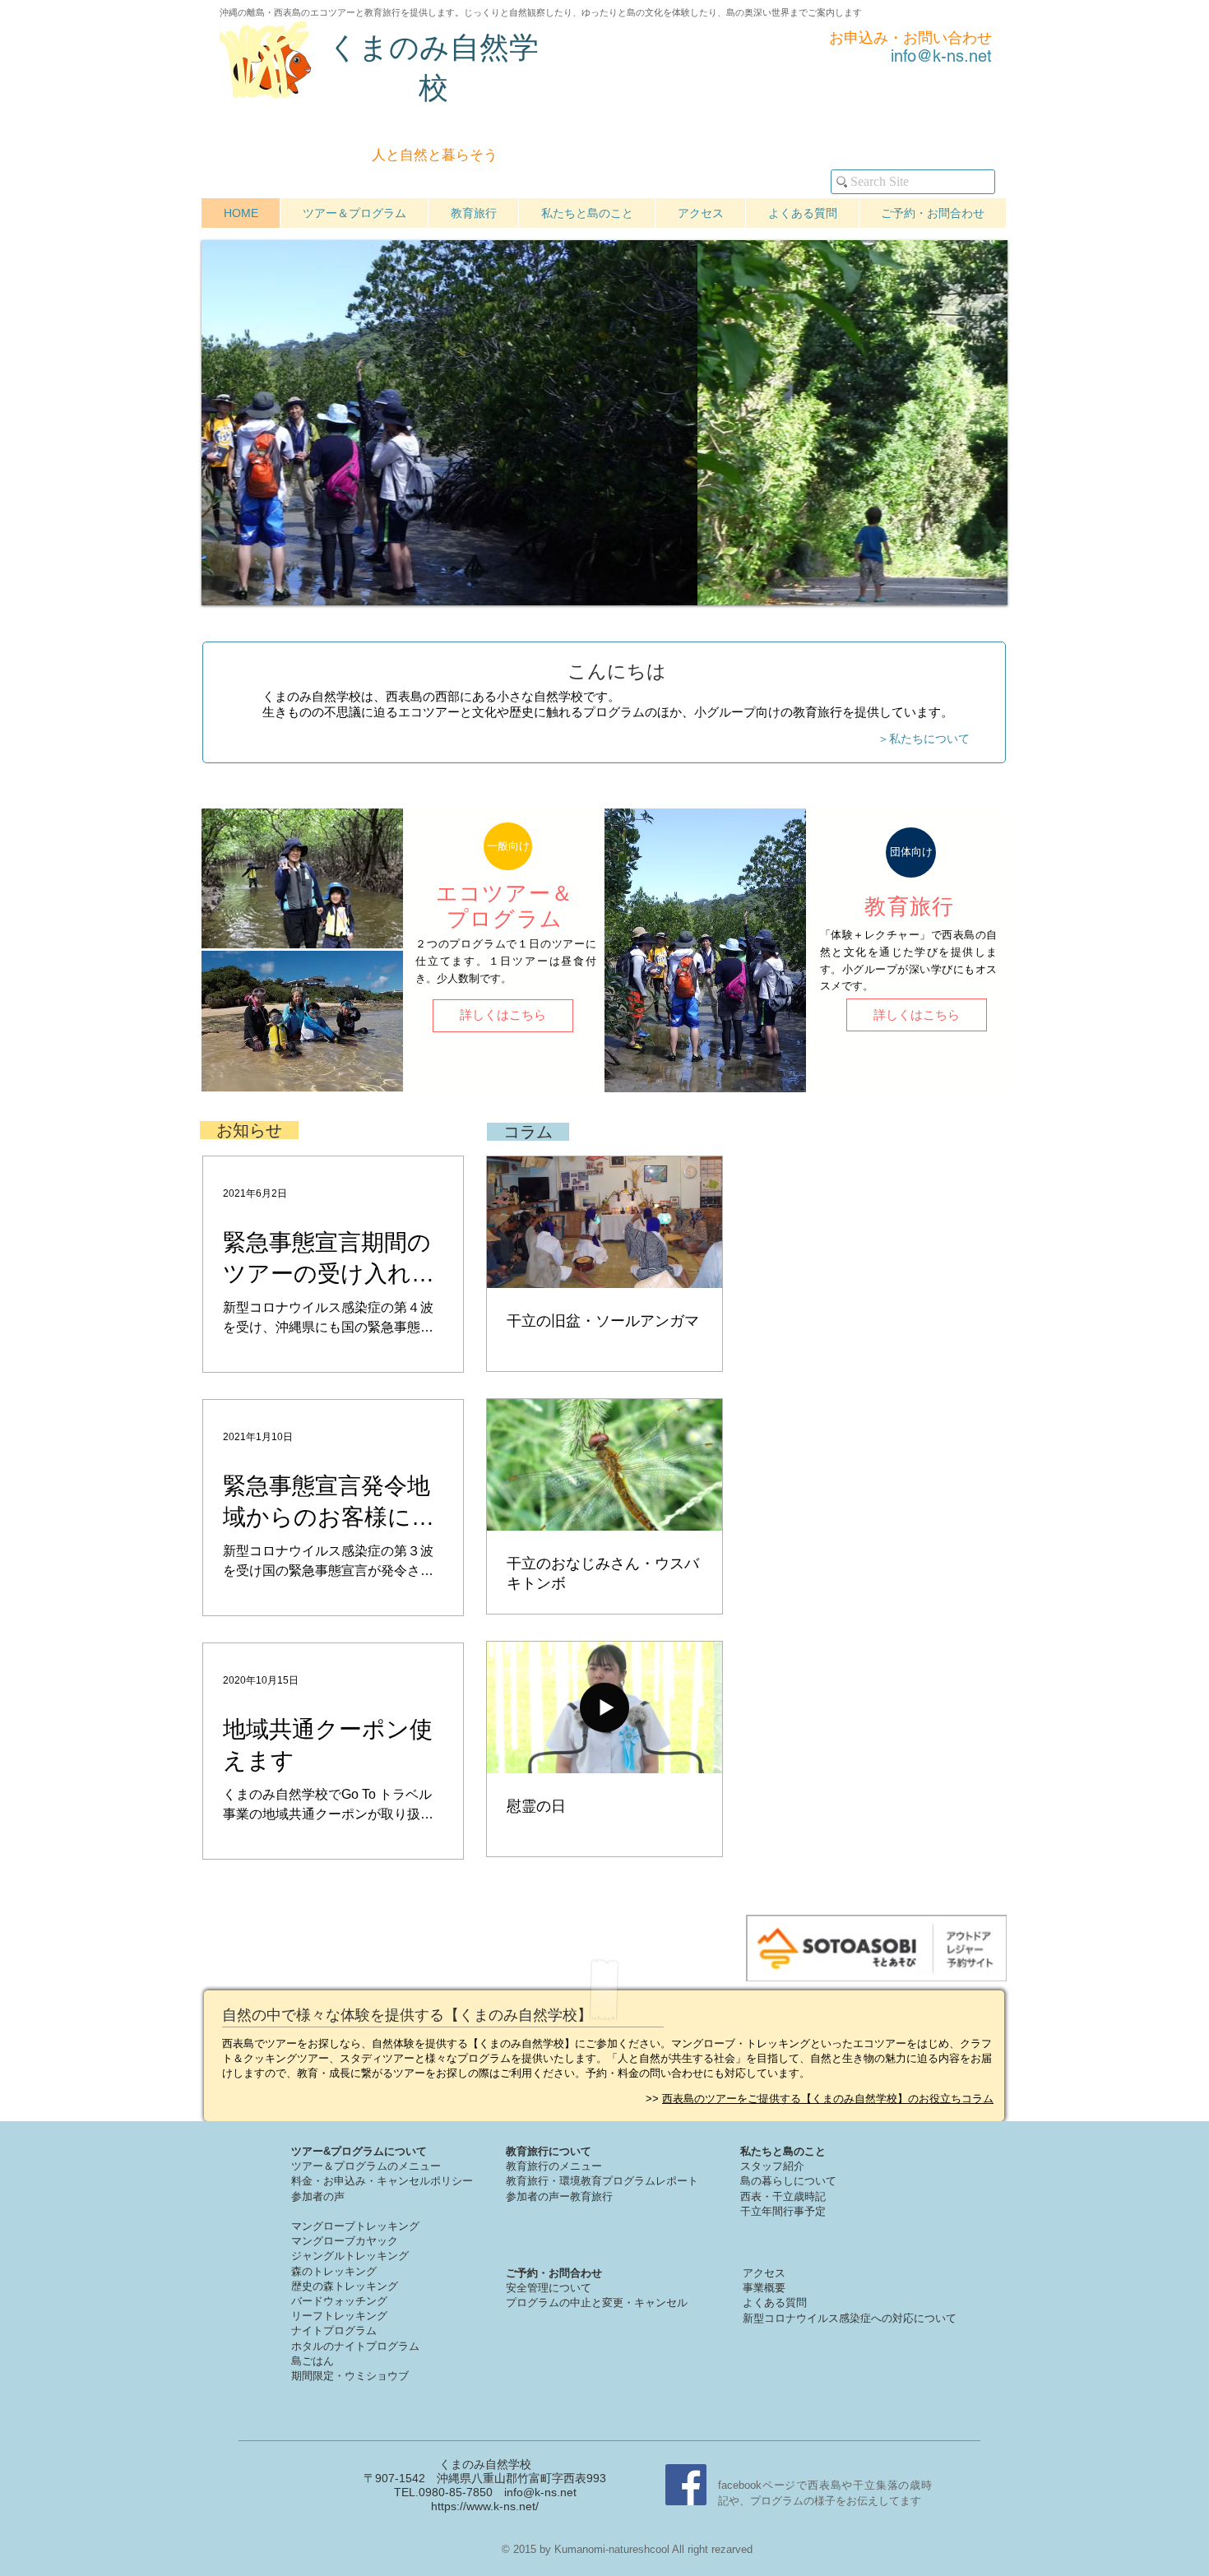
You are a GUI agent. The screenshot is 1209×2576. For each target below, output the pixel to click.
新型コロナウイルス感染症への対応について (850, 2318)
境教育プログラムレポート (634, 2181)
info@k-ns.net (540, 2492)
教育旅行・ (533, 2181)
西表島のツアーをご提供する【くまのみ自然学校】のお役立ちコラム (828, 2099)
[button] (508, 846)
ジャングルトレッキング (350, 2256)
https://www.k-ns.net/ (485, 2506)
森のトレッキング (334, 2271)
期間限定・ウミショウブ (350, 2376)
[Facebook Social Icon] (686, 2485)
